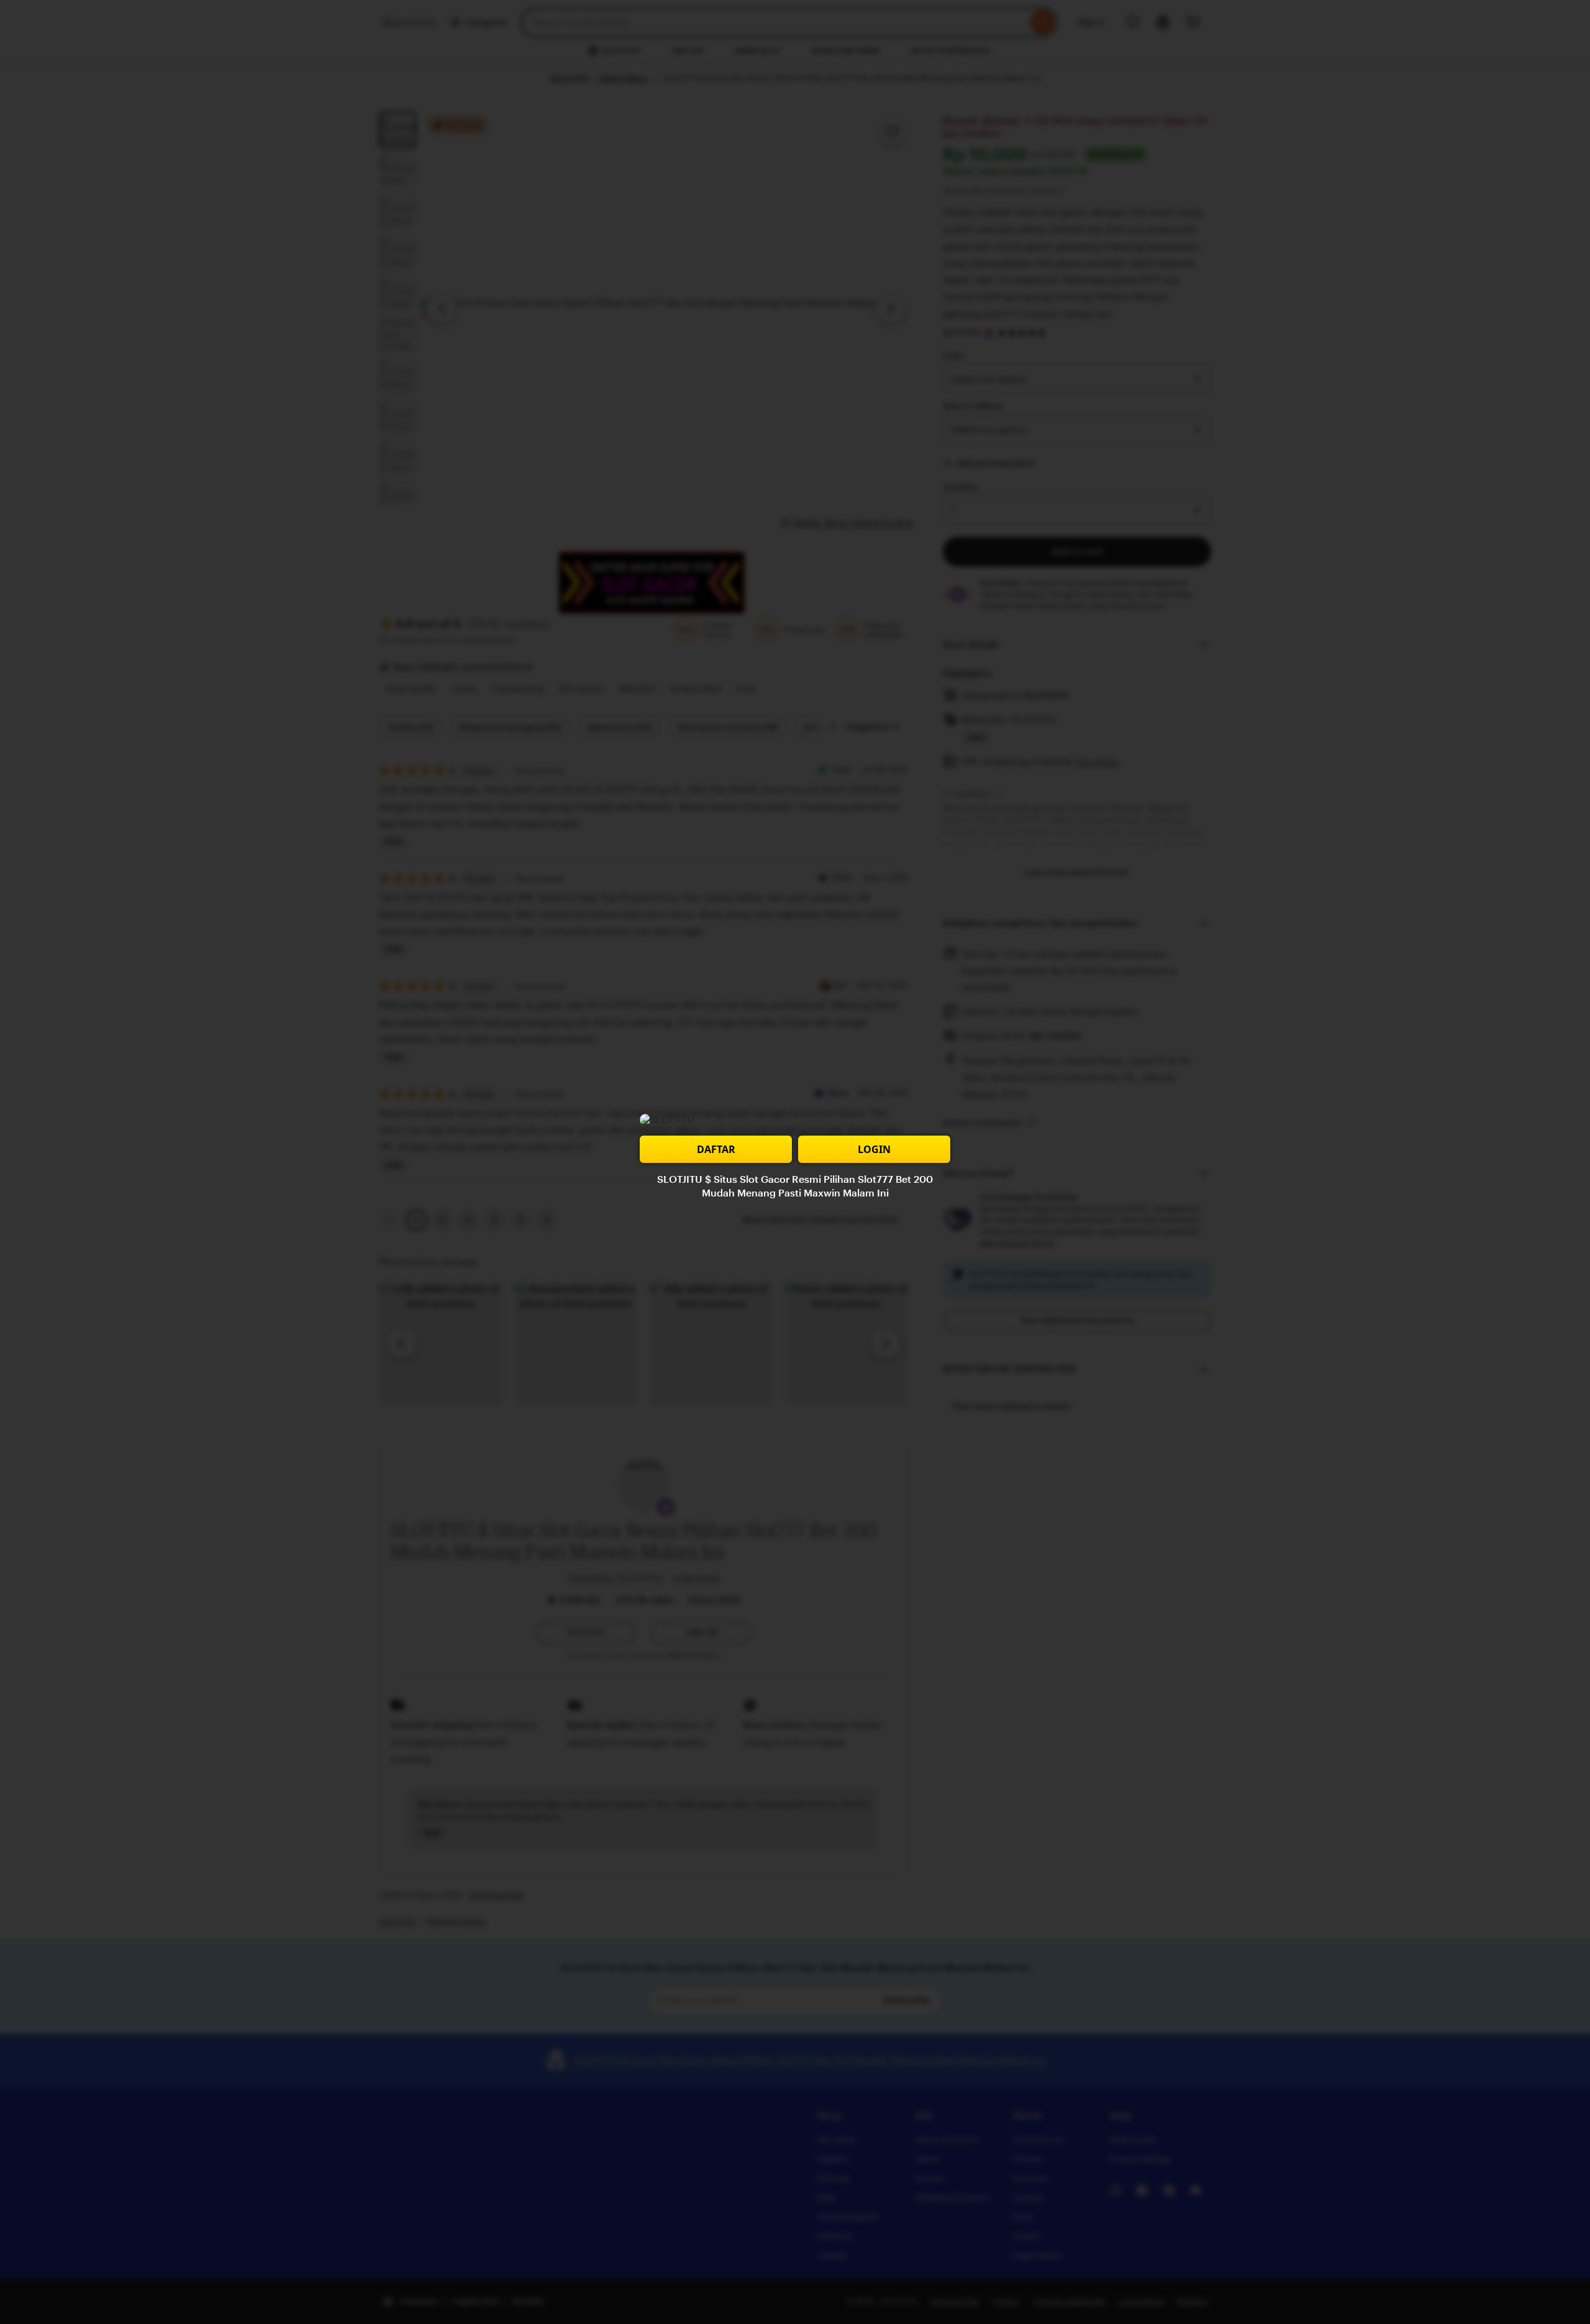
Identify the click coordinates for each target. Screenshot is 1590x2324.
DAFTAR (716, 1149)
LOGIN (874, 1149)
